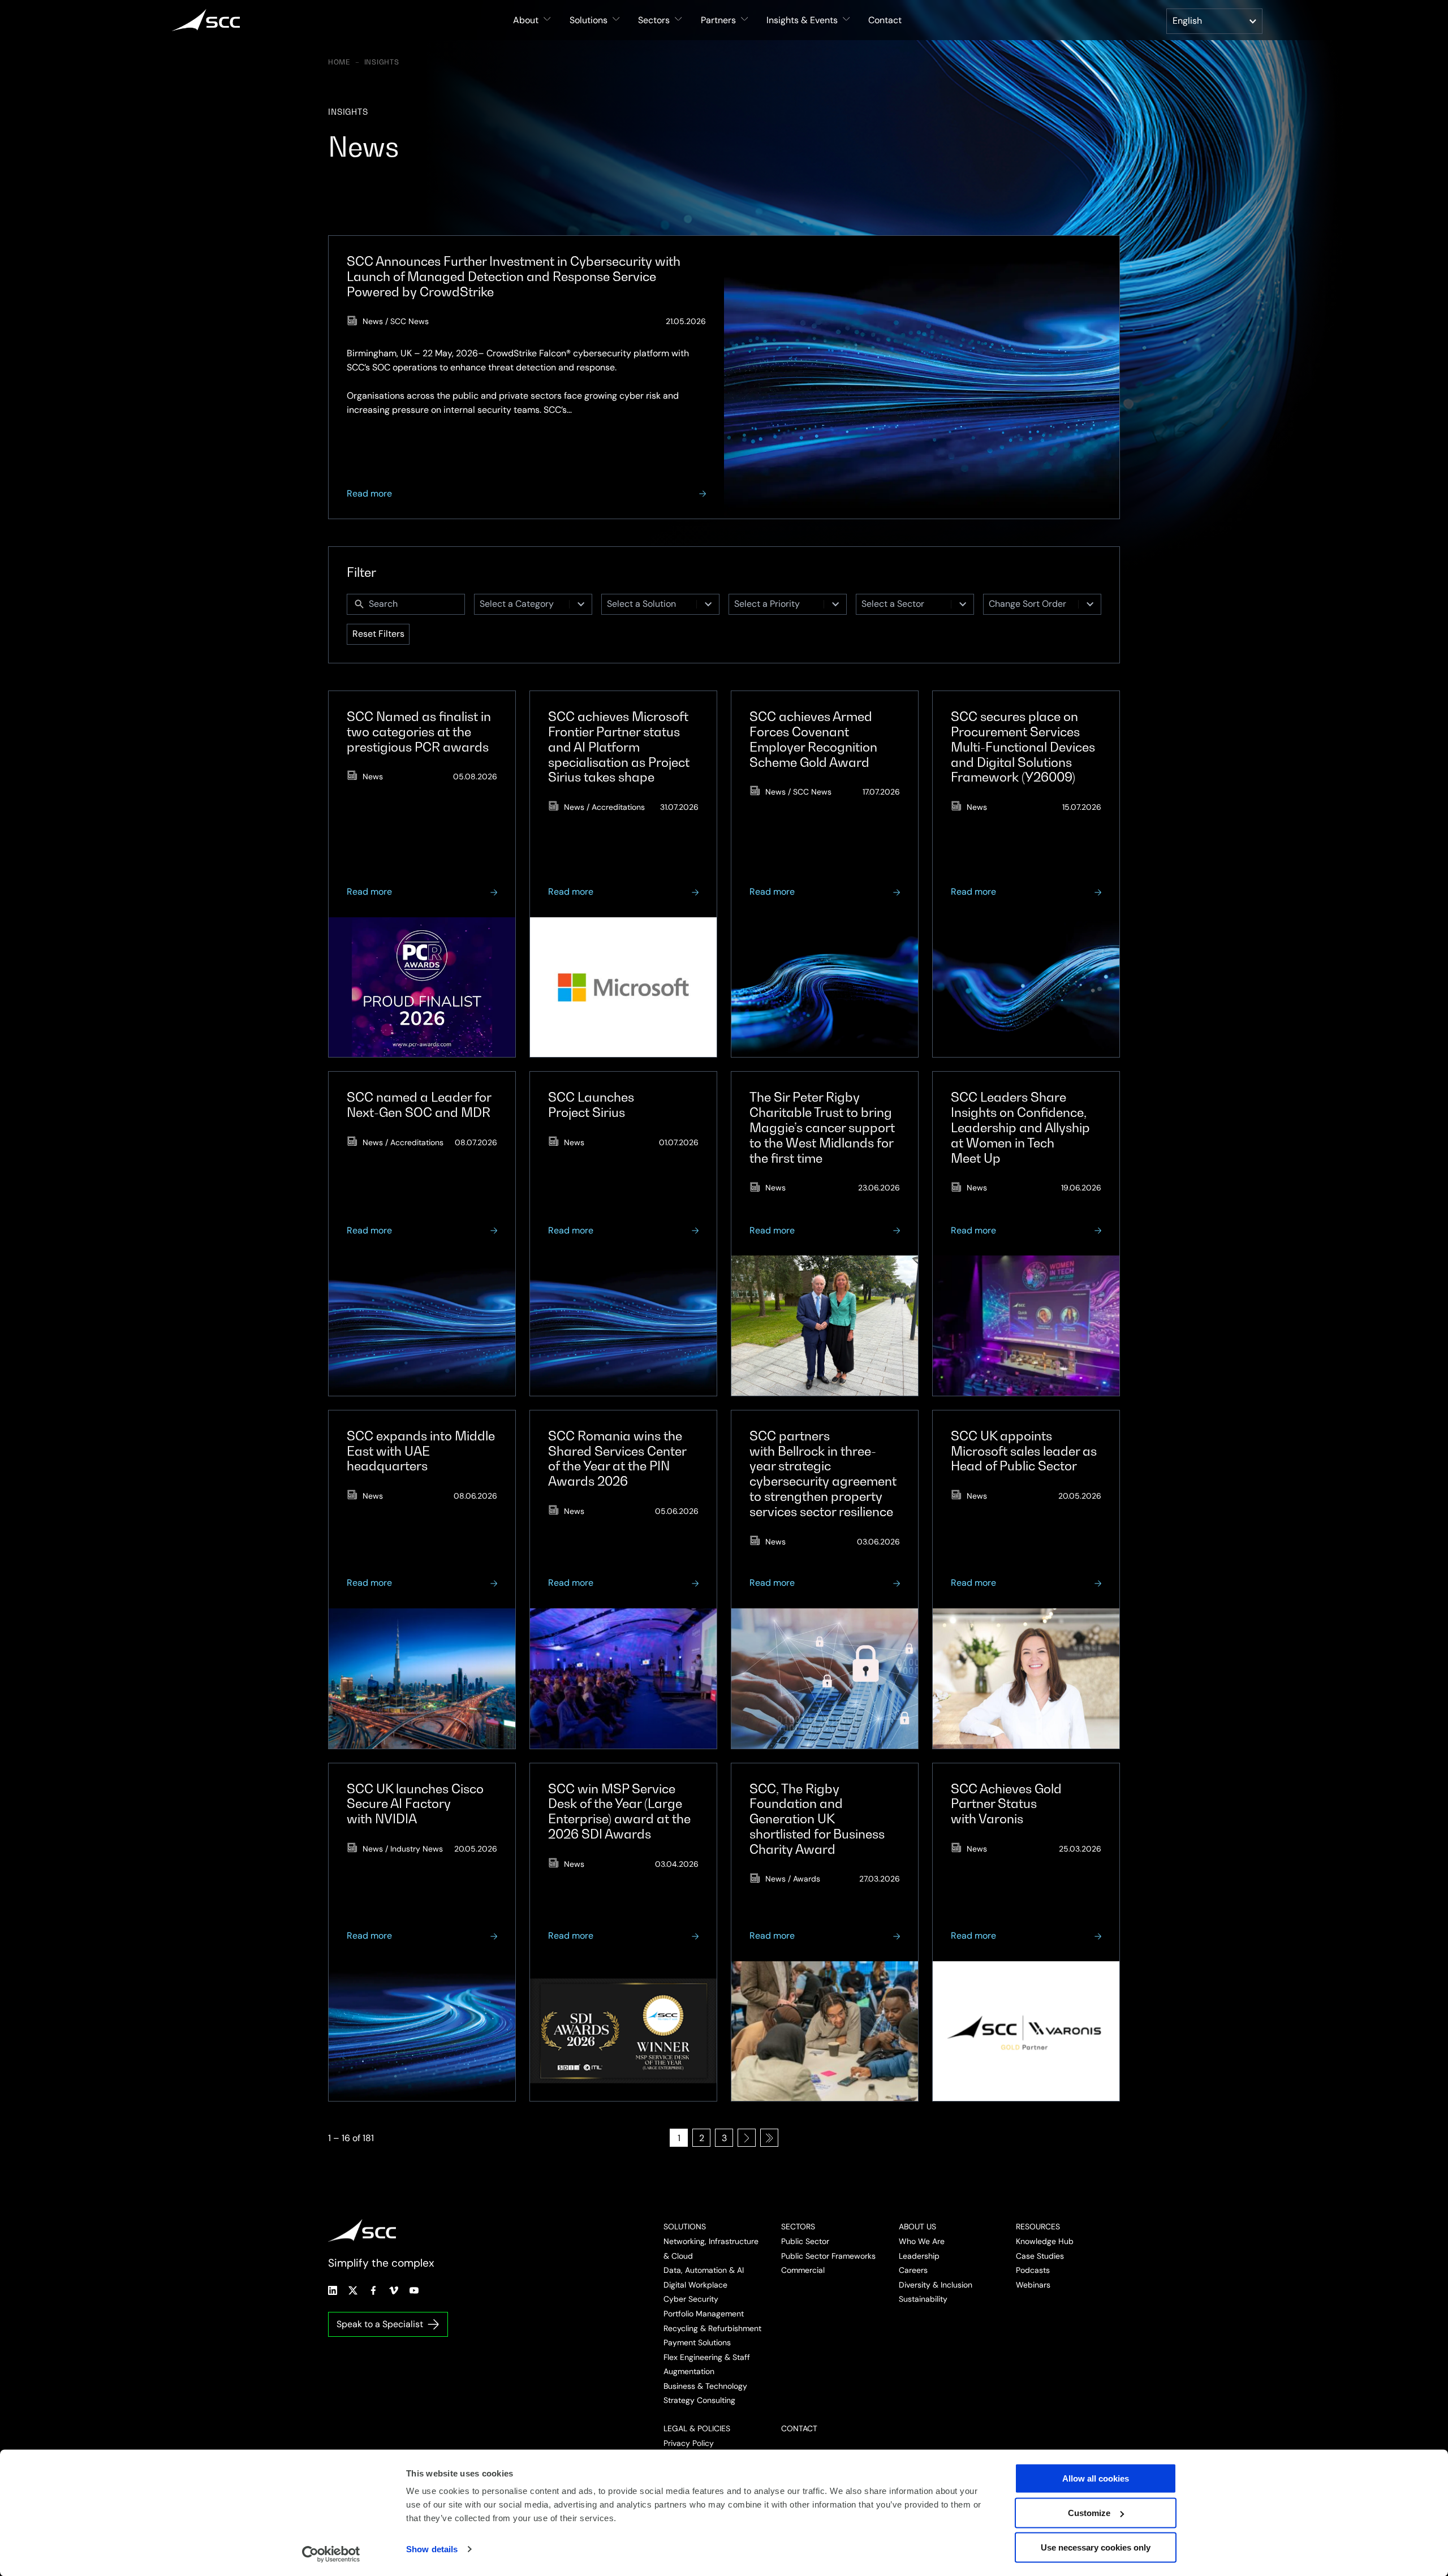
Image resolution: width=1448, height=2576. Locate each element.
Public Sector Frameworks (828, 2256)
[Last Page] (769, 2138)
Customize (1089, 2513)
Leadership (919, 2256)
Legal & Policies (697, 2428)
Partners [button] (718, 20)
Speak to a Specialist (380, 2324)
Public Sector (805, 2241)
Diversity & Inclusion (936, 2285)
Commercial (803, 2270)
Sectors (798, 2227)
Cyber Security (691, 2299)
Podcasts (1033, 2270)
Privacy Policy (689, 2443)
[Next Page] (747, 2138)
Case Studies (1040, 2256)
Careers (913, 2270)
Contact (885, 20)
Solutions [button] (589, 20)
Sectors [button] (654, 20)
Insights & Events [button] (802, 20)
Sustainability (923, 2299)
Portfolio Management (704, 2314)
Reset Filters (378, 634)
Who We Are (922, 2241)
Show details (432, 2549)
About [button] (526, 20)
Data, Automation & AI (704, 2270)
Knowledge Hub (1045, 2241)
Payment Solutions (697, 2342)
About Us (917, 2227)
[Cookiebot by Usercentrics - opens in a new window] (331, 2554)
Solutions (685, 2227)
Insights (382, 62)
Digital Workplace (695, 2285)
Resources (1038, 2227)
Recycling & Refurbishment (712, 2328)
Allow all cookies (1096, 2478)
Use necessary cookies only (1096, 2547)
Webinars (1033, 2285)
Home (339, 62)
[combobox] (522, 604)
